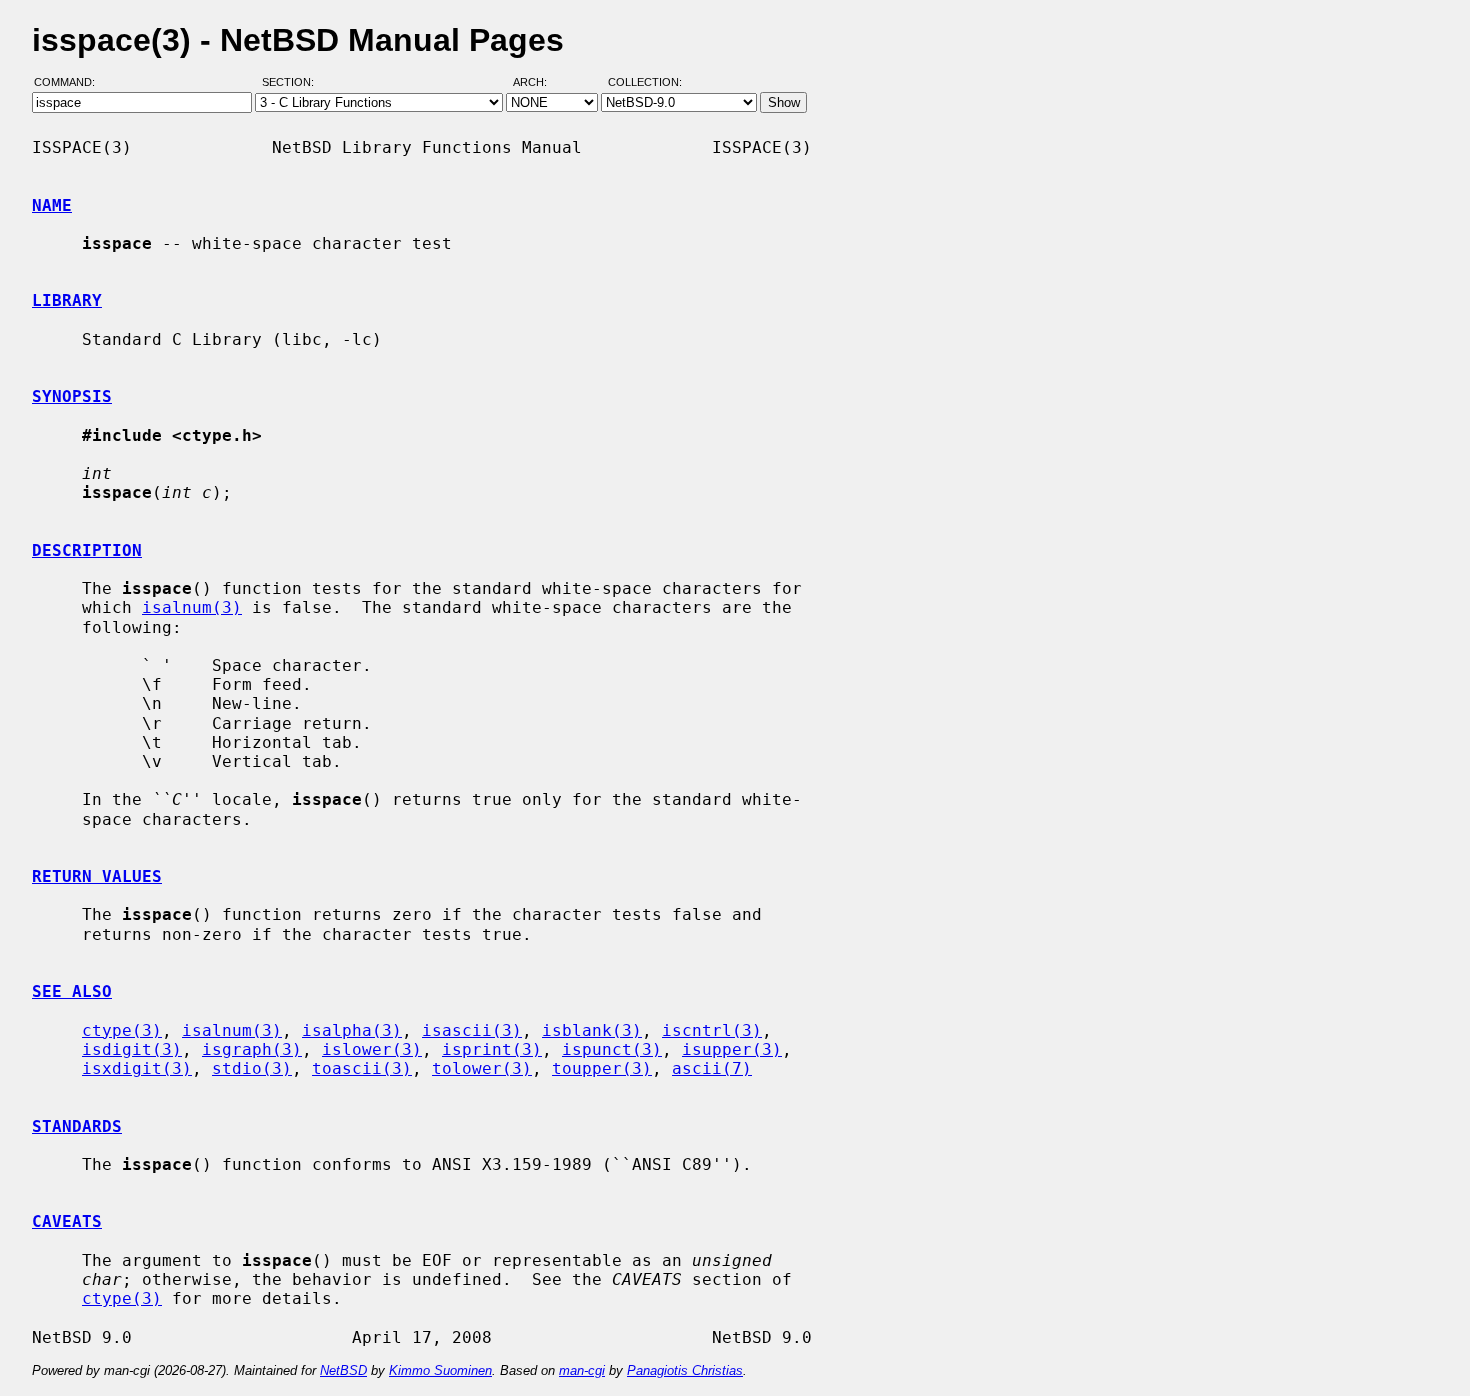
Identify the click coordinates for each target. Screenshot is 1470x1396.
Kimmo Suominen (440, 1370)
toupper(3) (602, 1068)
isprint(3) (492, 1049)
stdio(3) (252, 1068)
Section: (292, 83)
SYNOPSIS (72, 396)
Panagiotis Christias (685, 1370)
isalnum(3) (192, 607)
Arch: (539, 83)
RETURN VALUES (97, 876)
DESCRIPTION (87, 550)
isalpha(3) (352, 1030)
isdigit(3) (132, 1049)
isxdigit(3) (137, 1068)
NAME (52, 205)
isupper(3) (732, 1049)
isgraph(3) (252, 1049)
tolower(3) (482, 1068)
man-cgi (582, 1370)
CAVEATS (67, 1221)
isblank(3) (592, 1030)
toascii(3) (362, 1068)
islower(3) (372, 1049)
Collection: (645, 83)
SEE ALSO (72, 991)
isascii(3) (472, 1030)
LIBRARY (67, 300)
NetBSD (343, 1370)
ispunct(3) (612, 1049)
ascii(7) (712, 1068)
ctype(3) (122, 1030)
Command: (70, 83)
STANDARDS (77, 1126)
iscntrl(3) (712, 1030)
